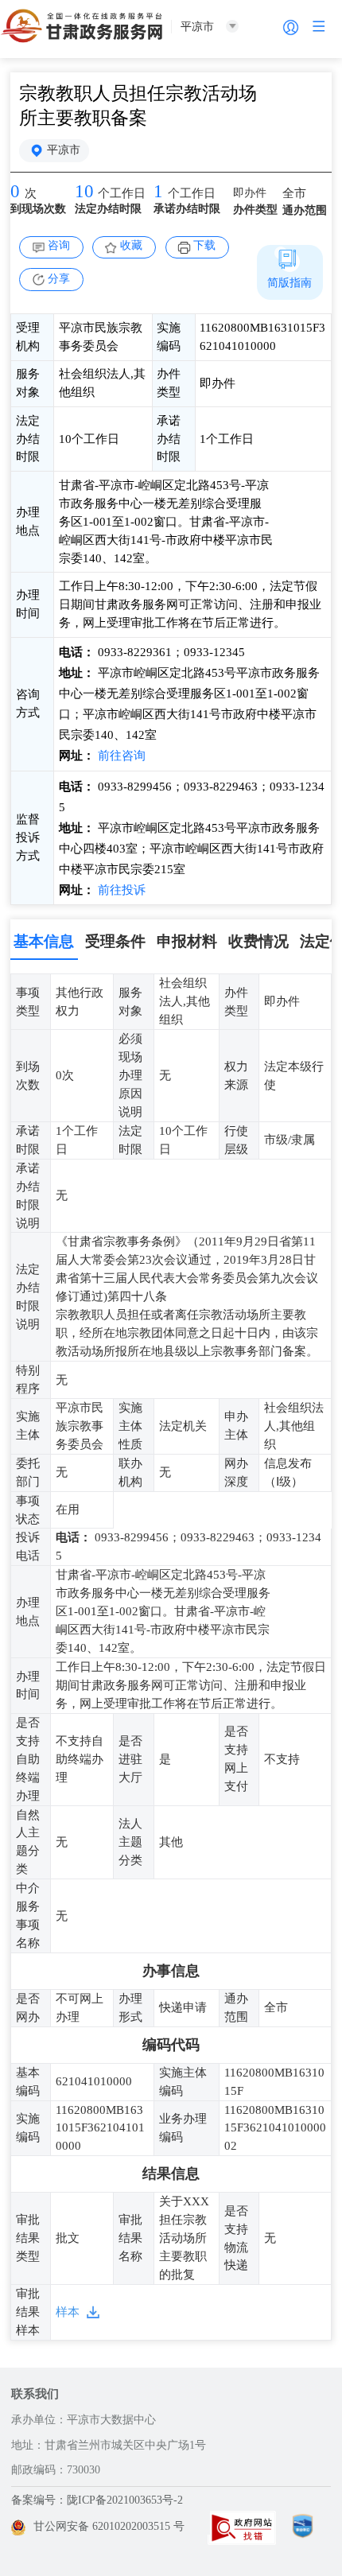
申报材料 (187, 941)
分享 (59, 279)
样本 (68, 2312)
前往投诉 (120, 890)
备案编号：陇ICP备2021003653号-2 (97, 2500)
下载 (204, 245)
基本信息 (44, 941)
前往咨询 (120, 756)
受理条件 (115, 941)
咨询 (59, 245)
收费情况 (258, 941)
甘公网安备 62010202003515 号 (109, 2526)
